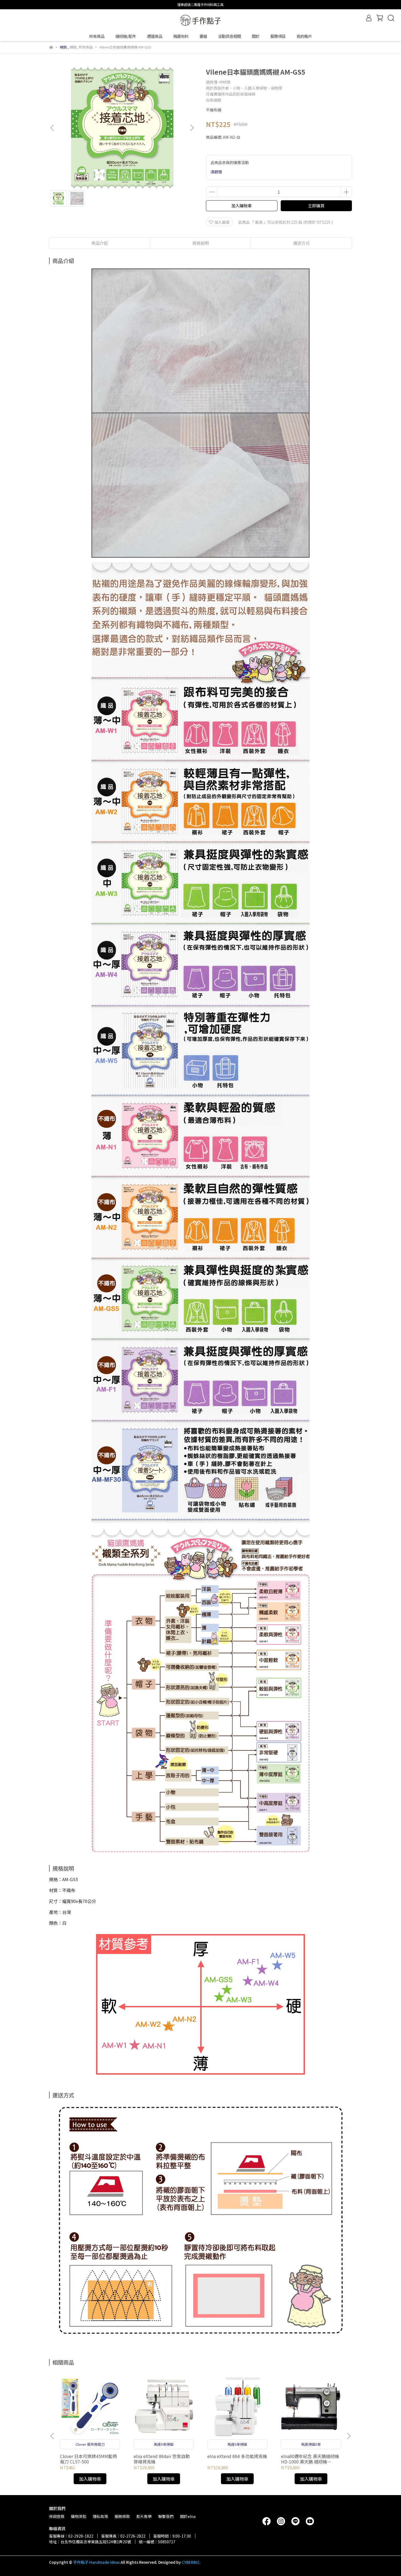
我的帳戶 (304, 36)
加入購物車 (242, 206)
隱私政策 (100, 2516)
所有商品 (97, 36)
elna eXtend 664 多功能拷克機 (237, 2456)
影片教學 (144, 2516)
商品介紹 (100, 243)
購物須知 (79, 2516)
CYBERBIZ (191, 2562)
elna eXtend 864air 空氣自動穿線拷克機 (162, 2459)
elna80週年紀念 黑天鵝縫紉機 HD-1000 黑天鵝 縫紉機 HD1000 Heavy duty (310, 2459)
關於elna (188, 2516)
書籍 (203, 36)
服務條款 (122, 2516)
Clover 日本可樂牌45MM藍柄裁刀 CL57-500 (88, 2459)
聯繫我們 (166, 2516)
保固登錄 (57, 2516)
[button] (192, 128)
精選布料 (181, 36)
